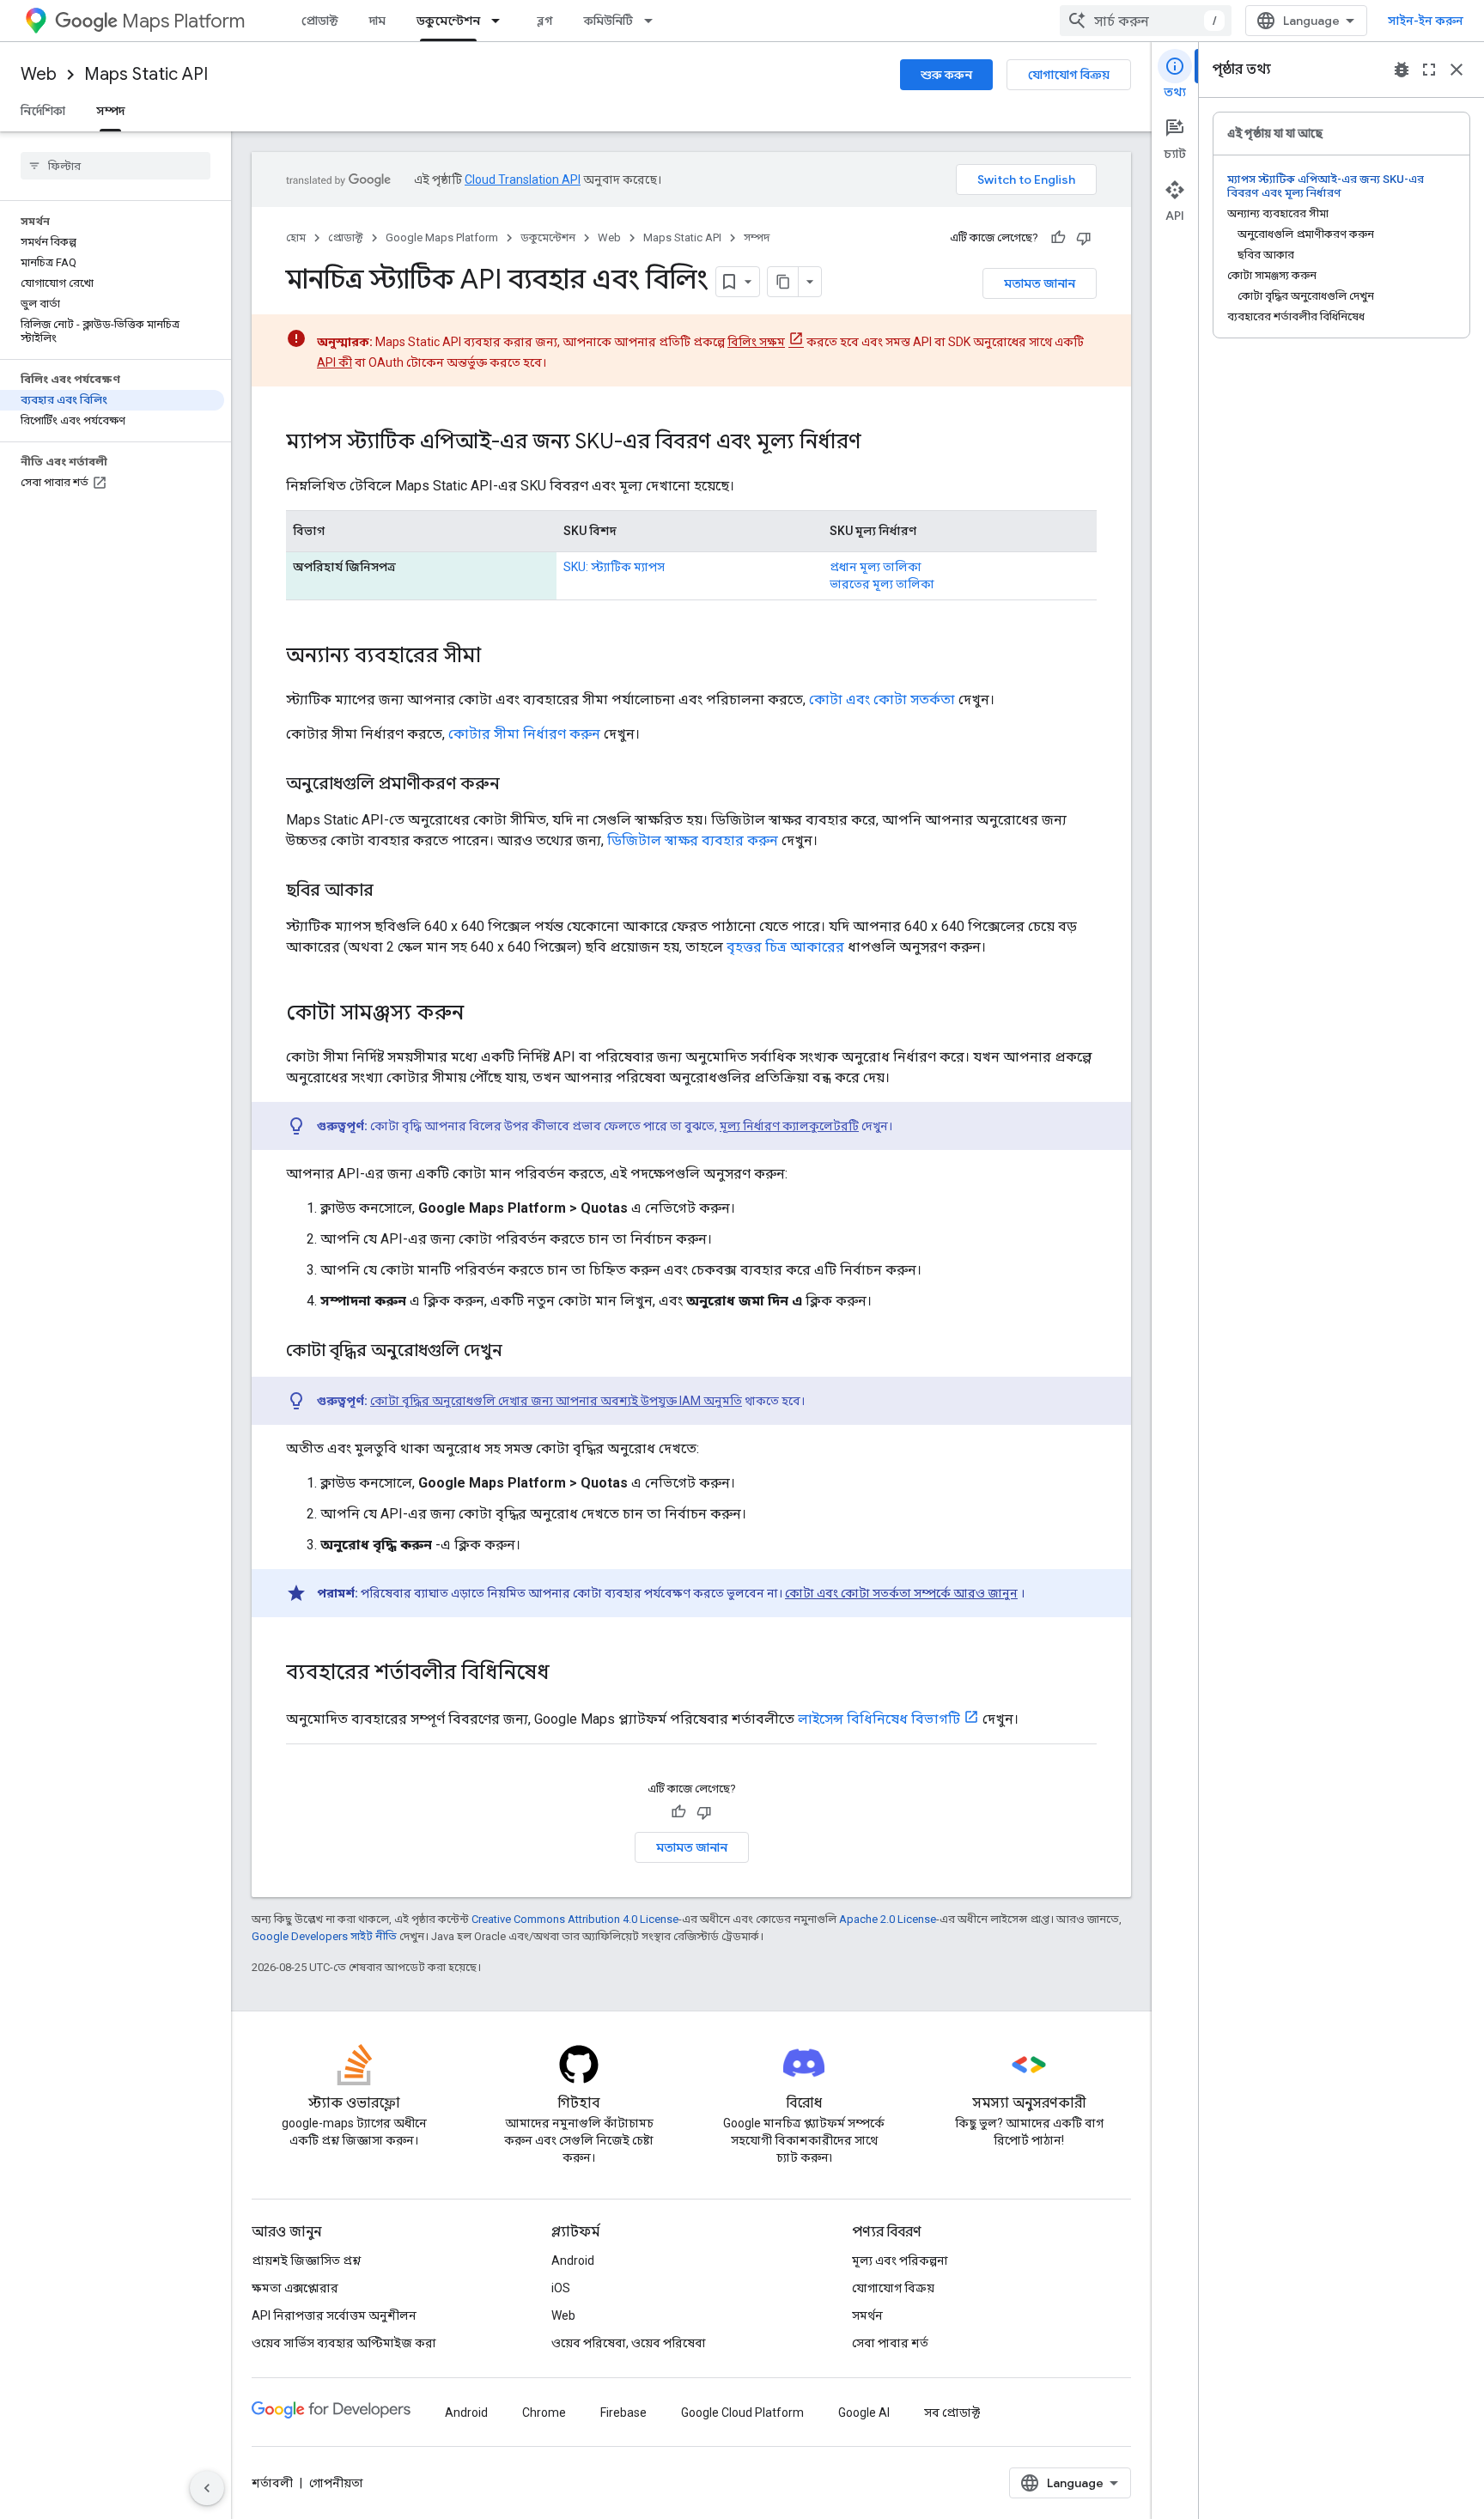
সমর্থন (867, 2315)
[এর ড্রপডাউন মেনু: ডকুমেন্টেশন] (501, 21)
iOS (561, 2288)
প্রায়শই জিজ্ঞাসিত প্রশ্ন (306, 2260)
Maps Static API (146, 74)
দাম (377, 21)
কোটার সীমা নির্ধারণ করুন (524, 734)
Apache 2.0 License (888, 1919)
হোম (296, 237)
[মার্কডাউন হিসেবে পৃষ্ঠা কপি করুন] (783, 282)
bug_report (1402, 70)
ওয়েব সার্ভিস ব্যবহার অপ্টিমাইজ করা (344, 2343)
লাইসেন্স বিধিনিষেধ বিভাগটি (879, 1719)
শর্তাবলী (272, 2483)
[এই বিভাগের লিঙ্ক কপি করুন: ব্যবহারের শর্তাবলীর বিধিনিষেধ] (567, 1674)
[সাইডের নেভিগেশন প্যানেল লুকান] (207, 2488)
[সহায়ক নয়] (1084, 238)
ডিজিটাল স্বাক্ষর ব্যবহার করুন (693, 840)
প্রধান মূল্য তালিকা (876, 567)
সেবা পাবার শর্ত (890, 2343)
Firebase (623, 2413)
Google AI (864, 2413)
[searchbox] (116, 166)
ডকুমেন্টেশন (448, 21)
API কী (335, 362)
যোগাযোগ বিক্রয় (1069, 75)
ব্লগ (545, 21)
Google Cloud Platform (742, 2413)
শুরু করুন (946, 75)
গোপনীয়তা (336, 2483)
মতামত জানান (1040, 283)
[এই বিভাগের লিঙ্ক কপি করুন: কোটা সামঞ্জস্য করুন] (481, 1014)
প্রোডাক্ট (320, 21)
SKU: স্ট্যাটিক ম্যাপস (614, 567)
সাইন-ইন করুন (1426, 21)
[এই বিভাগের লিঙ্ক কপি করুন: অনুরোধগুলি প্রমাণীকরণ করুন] (517, 785)
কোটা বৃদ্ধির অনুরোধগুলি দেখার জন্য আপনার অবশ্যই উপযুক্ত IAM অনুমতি (556, 1401)
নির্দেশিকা (43, 111)
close (1457, 70)
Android (573, 2260)
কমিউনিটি (608, 21)
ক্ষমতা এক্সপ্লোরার (295, 2288)
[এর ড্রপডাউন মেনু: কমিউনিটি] (654, 21)
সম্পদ (110, 111)
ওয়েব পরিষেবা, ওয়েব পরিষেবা (629, 2343)
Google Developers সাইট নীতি (324, 1936)
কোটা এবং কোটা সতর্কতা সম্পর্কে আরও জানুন (901, 1593)
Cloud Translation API (523, 179)
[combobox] (1146, 21)
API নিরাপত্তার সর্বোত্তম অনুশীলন (334, 2315)
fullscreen (1429, 70)
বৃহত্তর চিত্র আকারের (785, 947)
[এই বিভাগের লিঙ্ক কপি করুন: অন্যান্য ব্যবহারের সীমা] (498, 657)
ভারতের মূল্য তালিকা (882, 584)
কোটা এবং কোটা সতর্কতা (882, 700)
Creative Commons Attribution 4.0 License (575, 1919)
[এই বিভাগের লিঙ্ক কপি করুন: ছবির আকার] (391, 891)
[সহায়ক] (1058, 238)
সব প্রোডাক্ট (952, 2413)
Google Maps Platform (442, 237)
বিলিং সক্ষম (756, 342)
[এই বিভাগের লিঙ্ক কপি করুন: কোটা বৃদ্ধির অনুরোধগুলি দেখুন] (520, 1352)
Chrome (544, 2413)
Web (39, 74)
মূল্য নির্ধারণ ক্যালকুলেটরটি (789, 1126)
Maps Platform (183, 21)
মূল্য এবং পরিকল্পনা (900, 2260)
